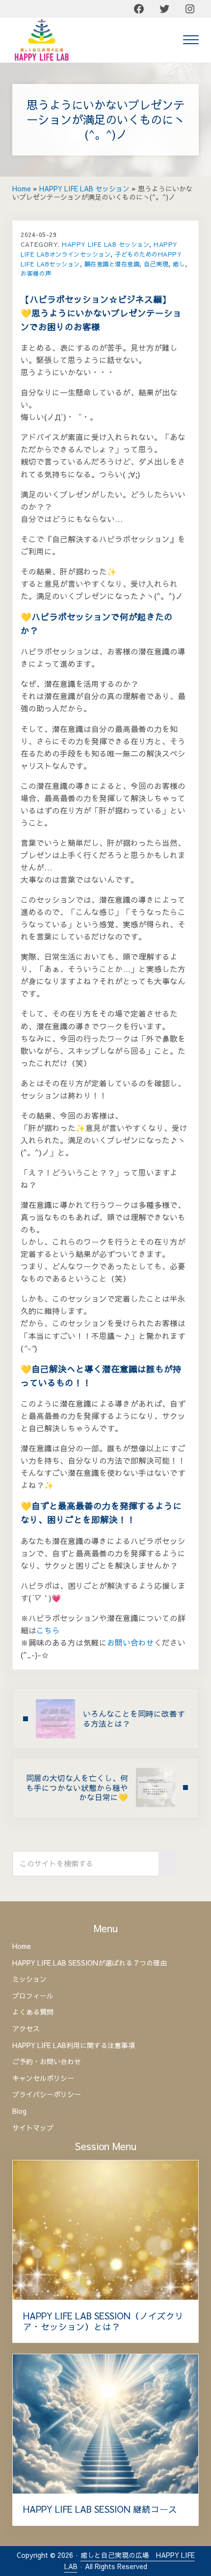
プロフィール (33, 1996)
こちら (48, 1630)
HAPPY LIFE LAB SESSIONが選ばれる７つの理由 (90, 1963)
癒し (179, 264)
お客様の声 (36, 273)
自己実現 (156, 264)
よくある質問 (33, 2012)
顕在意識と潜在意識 (112, 264)
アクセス (26, 2029)
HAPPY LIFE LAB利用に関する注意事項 (74, 2046)
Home (22, 189)
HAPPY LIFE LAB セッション (84, 189)
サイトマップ (33, 2128)
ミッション (29, 1979)
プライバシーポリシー (47, 2095)
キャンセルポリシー (43, 2078)
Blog (19, 2111)
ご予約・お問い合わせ (47, 2062)
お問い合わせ (131, 1643)
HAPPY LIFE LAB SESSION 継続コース (100, 2509)
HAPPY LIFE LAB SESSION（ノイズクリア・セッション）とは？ (103, 2322)
